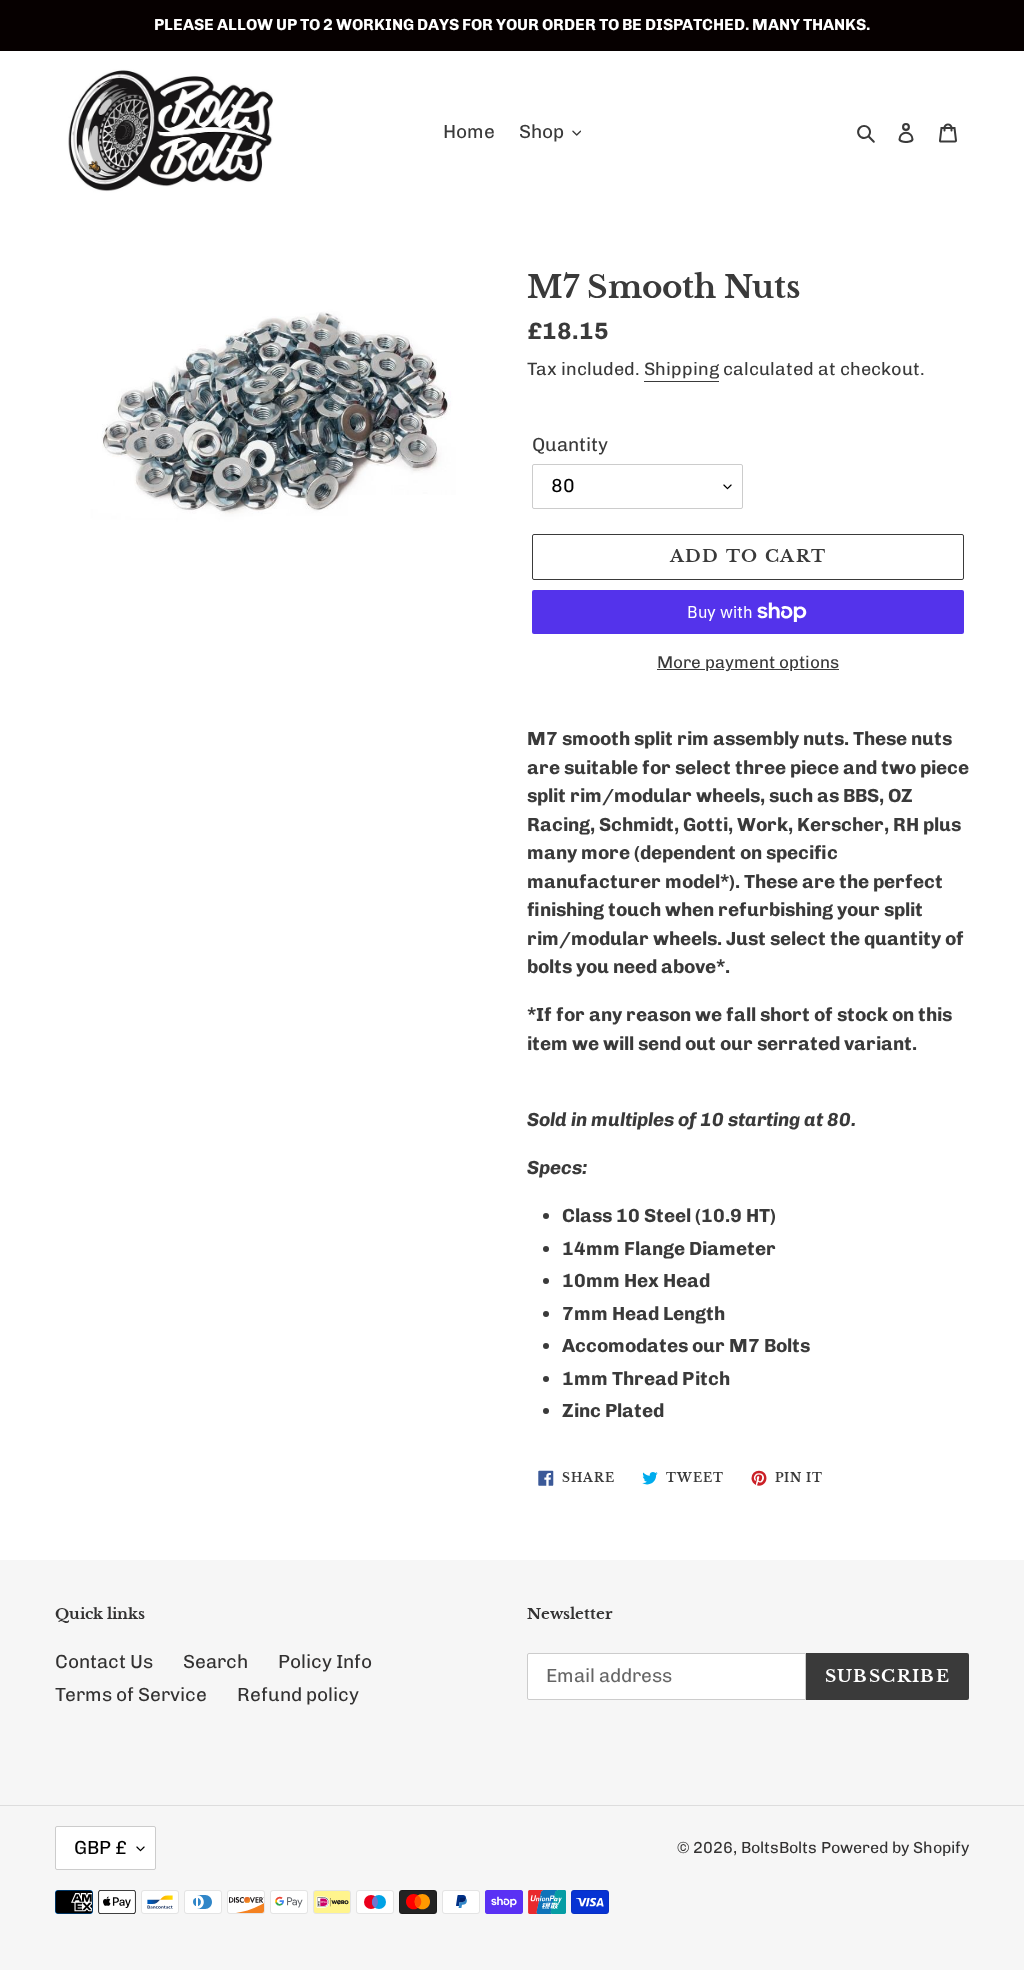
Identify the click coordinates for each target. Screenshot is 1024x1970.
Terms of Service (131, 1694)
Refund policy (298, 1694)
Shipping (681, 369)
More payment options (748, 662)
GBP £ (100, 1847)
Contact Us (104, 1661)
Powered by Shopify (895, 1847)
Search (215, 1661)
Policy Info (325, 1661)
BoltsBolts (779, 1847)
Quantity (570, 444)
